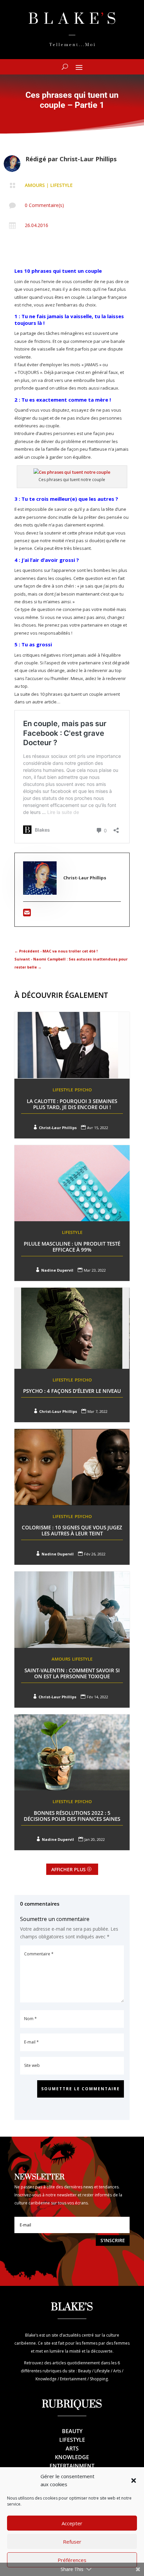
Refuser (72, 2542)
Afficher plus (68, 1869)
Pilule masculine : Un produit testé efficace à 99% (72, 1247)
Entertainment (72, 2466)
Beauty (72, 2431)
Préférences (72, 2560)
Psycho (83, 1090)
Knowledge (72, 2457)
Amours (35, 185)
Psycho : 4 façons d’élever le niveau (72, 1391)
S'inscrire (113, 2240)
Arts (72, 2448)
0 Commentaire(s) (44, 205)
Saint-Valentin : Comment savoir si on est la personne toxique (72, 1673)
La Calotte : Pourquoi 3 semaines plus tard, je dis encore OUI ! (72, 1104)
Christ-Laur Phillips (88, 159)
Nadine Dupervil (57, 1270)
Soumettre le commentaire (81, 2089)
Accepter (72, 2523)
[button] (134, 2481)
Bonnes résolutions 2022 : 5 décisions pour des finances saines (72, 1816)
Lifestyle (61, 185)
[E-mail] (27, 914)
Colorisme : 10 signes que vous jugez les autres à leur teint (72, 1530)
